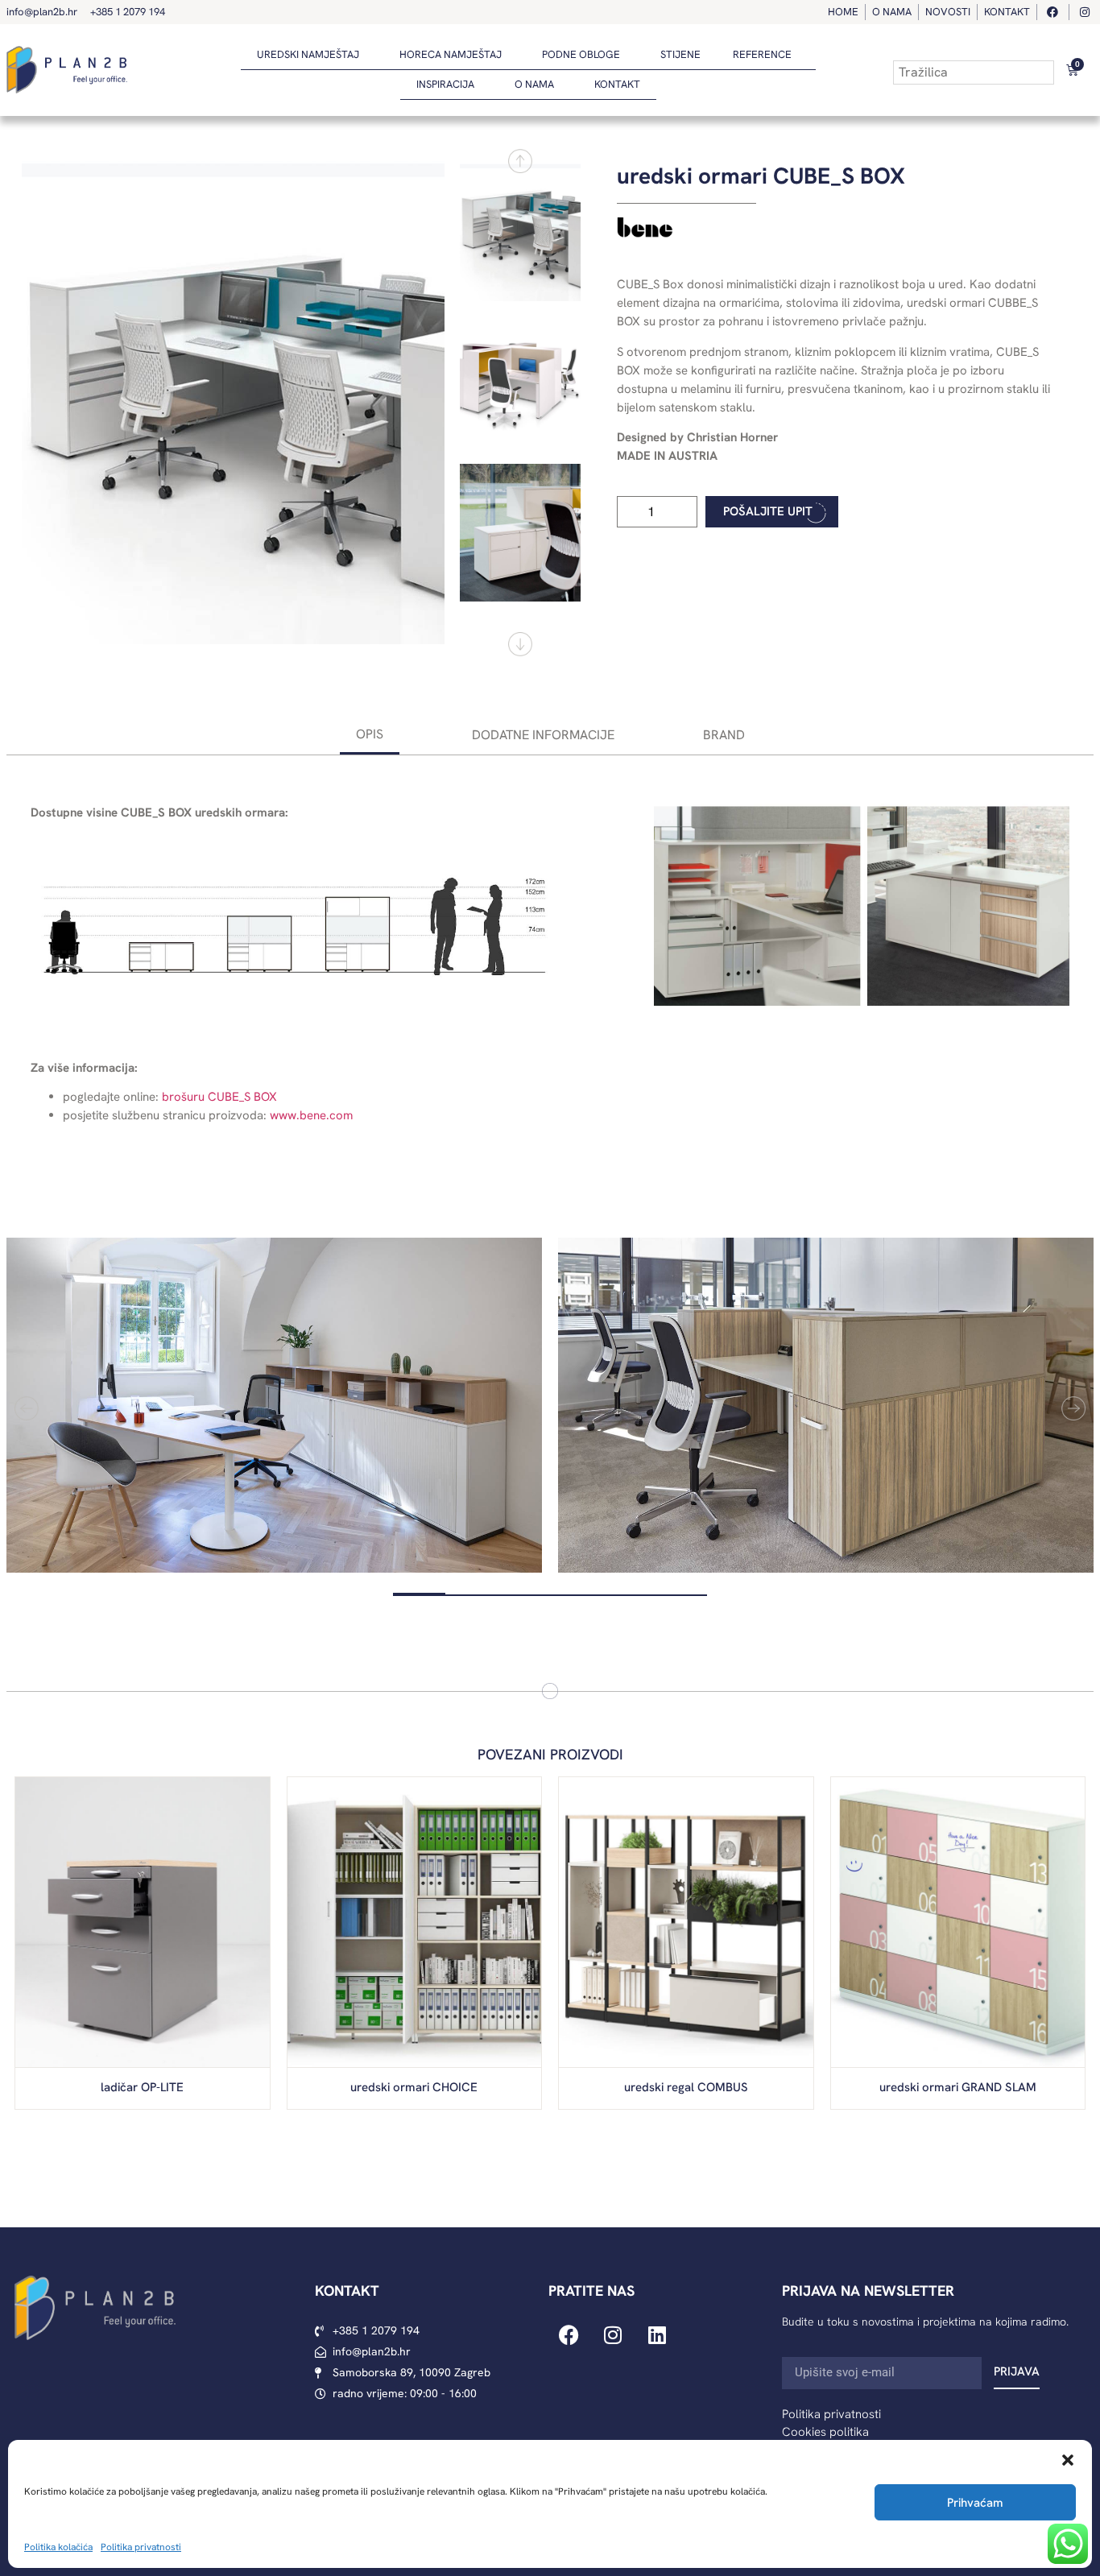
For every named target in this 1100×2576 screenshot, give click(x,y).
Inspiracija (445, 84)
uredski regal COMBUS (686, 2087)
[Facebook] (569, 2334)
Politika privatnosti (141, 2547)
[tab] (370, 736)
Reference (762, 54)
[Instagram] (613, 2334)
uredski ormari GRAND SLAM (958, 2087)
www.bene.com (311, 1115)
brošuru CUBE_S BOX (219, 1097)
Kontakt (617, 84)
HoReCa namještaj (451, 54)
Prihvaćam (975, 2503)
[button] (1068, 2460)
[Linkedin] (657, 2334)
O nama (534, 84)
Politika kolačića (58, 2547)
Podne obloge (581, 54)
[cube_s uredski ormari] (233, 403)
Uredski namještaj (308, 54)
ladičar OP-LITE (142, 2087)
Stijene (680, 54)
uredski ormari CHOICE (414, 2087)
